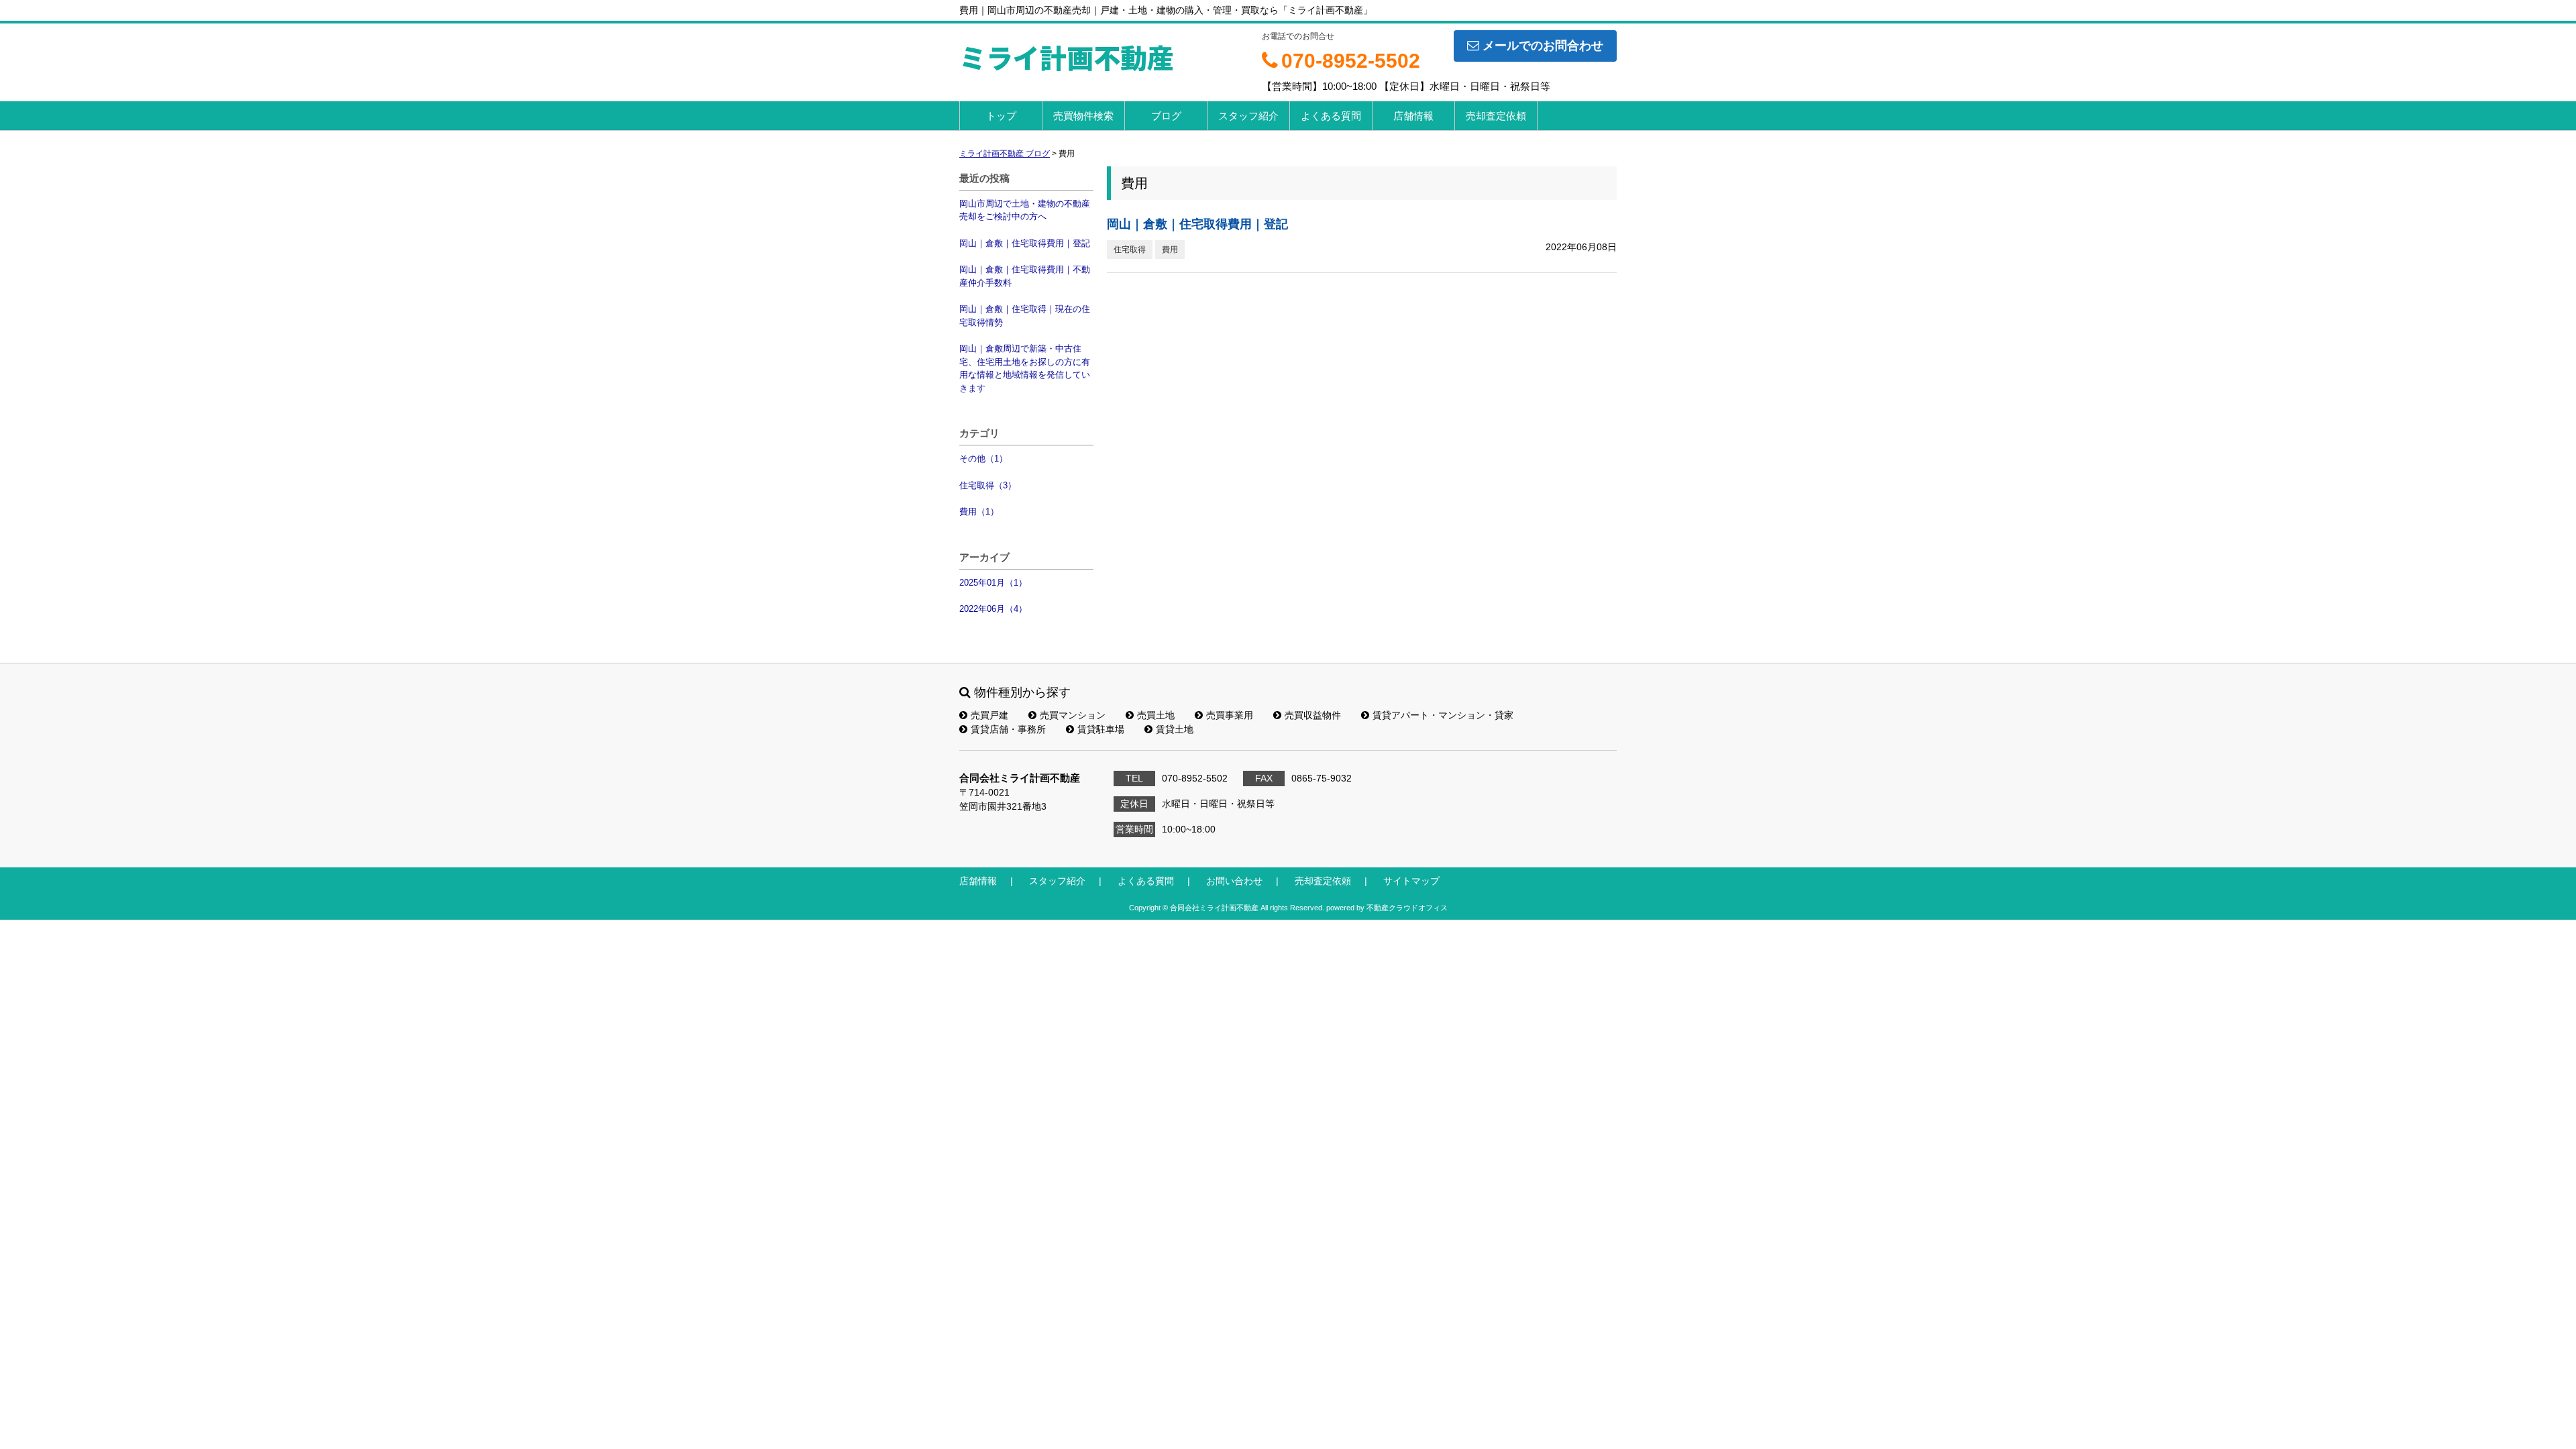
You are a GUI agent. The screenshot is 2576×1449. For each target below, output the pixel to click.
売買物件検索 (1083, 116)
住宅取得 (1130, 250)
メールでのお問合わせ (1543, 46)
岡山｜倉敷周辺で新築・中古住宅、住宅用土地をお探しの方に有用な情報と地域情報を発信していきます (1025, 368)
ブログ (1166, 116)
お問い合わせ (1234, 881)
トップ (1001, 116)
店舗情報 (1413, 116)
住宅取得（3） (988, 485)
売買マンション (1073, 715)
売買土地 (1156, 715)
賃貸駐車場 (1101, 729)
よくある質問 (1331, 116)
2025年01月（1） (993, 583)
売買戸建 (989, 715)
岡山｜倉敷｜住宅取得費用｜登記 (1025, 243)
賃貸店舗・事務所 (1008, 729)
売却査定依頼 (1496, 116)
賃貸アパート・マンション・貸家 (1443, 715)
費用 (1170, 250)
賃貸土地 (1175, 729)
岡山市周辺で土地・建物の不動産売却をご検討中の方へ (1025, 210)
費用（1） (979, 512)
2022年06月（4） (993, 609)
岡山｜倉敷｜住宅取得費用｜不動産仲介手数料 (1025, 276)
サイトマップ (1411, 881)
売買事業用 (1230, 715)
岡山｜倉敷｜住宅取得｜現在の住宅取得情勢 (1025, 316)
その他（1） (983, 459)
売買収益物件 (1313, 715)
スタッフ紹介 (1248, 116)
